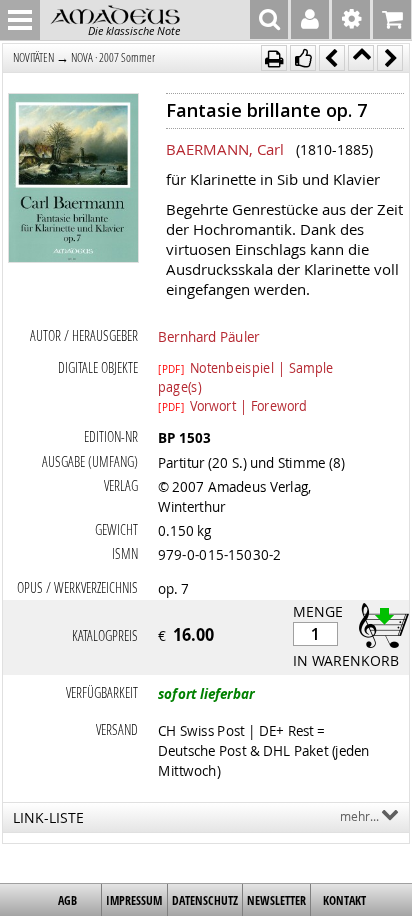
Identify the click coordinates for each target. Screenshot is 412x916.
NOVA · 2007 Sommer (113, 57)
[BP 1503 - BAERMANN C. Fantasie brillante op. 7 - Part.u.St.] (73, 180)
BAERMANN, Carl (225, 149)
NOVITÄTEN (33, 57)
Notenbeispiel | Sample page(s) (246, 367)
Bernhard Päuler (209, 336)
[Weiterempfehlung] (303, 58)
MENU (20, 20)
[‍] (378, 624)
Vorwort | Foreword (232, 405)
